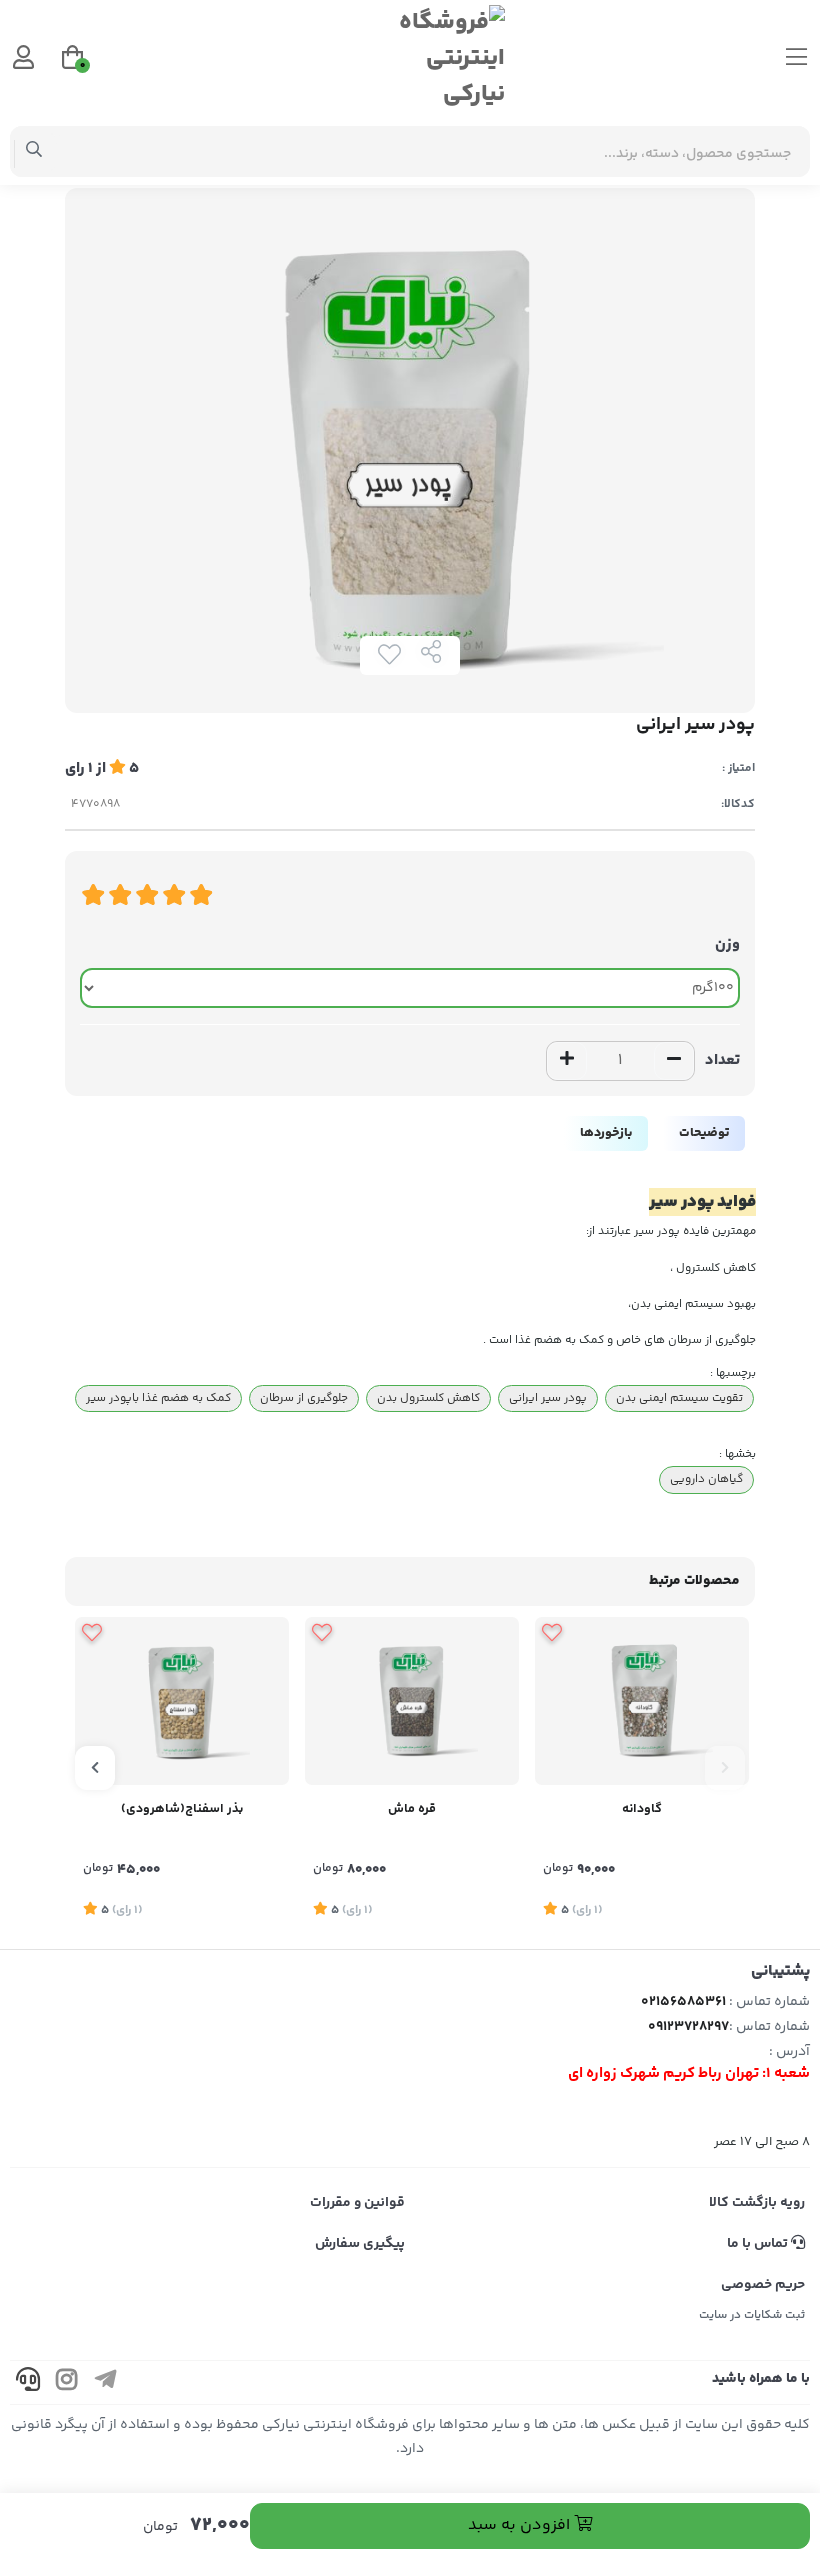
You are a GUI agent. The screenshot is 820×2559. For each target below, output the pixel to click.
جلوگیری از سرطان (304, 1398)
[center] (34, 152)
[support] (28, 2382)
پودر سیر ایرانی (548, 1398)
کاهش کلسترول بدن (428, 1398)
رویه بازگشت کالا (757, 2203)
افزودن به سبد (521, 2525)
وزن (727, 944)
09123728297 (688, 2027)
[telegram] (106, 2382)
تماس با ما (759, 2244)
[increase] (567, 1061)
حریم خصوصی (763, 2285)
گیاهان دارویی (706, 1479)
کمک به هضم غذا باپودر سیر (158, 1398)
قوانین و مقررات (357, 2203)
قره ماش (412, 1809)
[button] (725, 1768)
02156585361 (683, 2002)
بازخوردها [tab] (606, 1133)
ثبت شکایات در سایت (752, 2315)
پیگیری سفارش (360, 2244)
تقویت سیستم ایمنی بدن (679, 1398)
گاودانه (642, 1809)
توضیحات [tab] (704, 1133)
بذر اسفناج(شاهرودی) (182, 1809)
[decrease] (674, 1061)
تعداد (722, 1060)
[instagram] (67, 2382)
